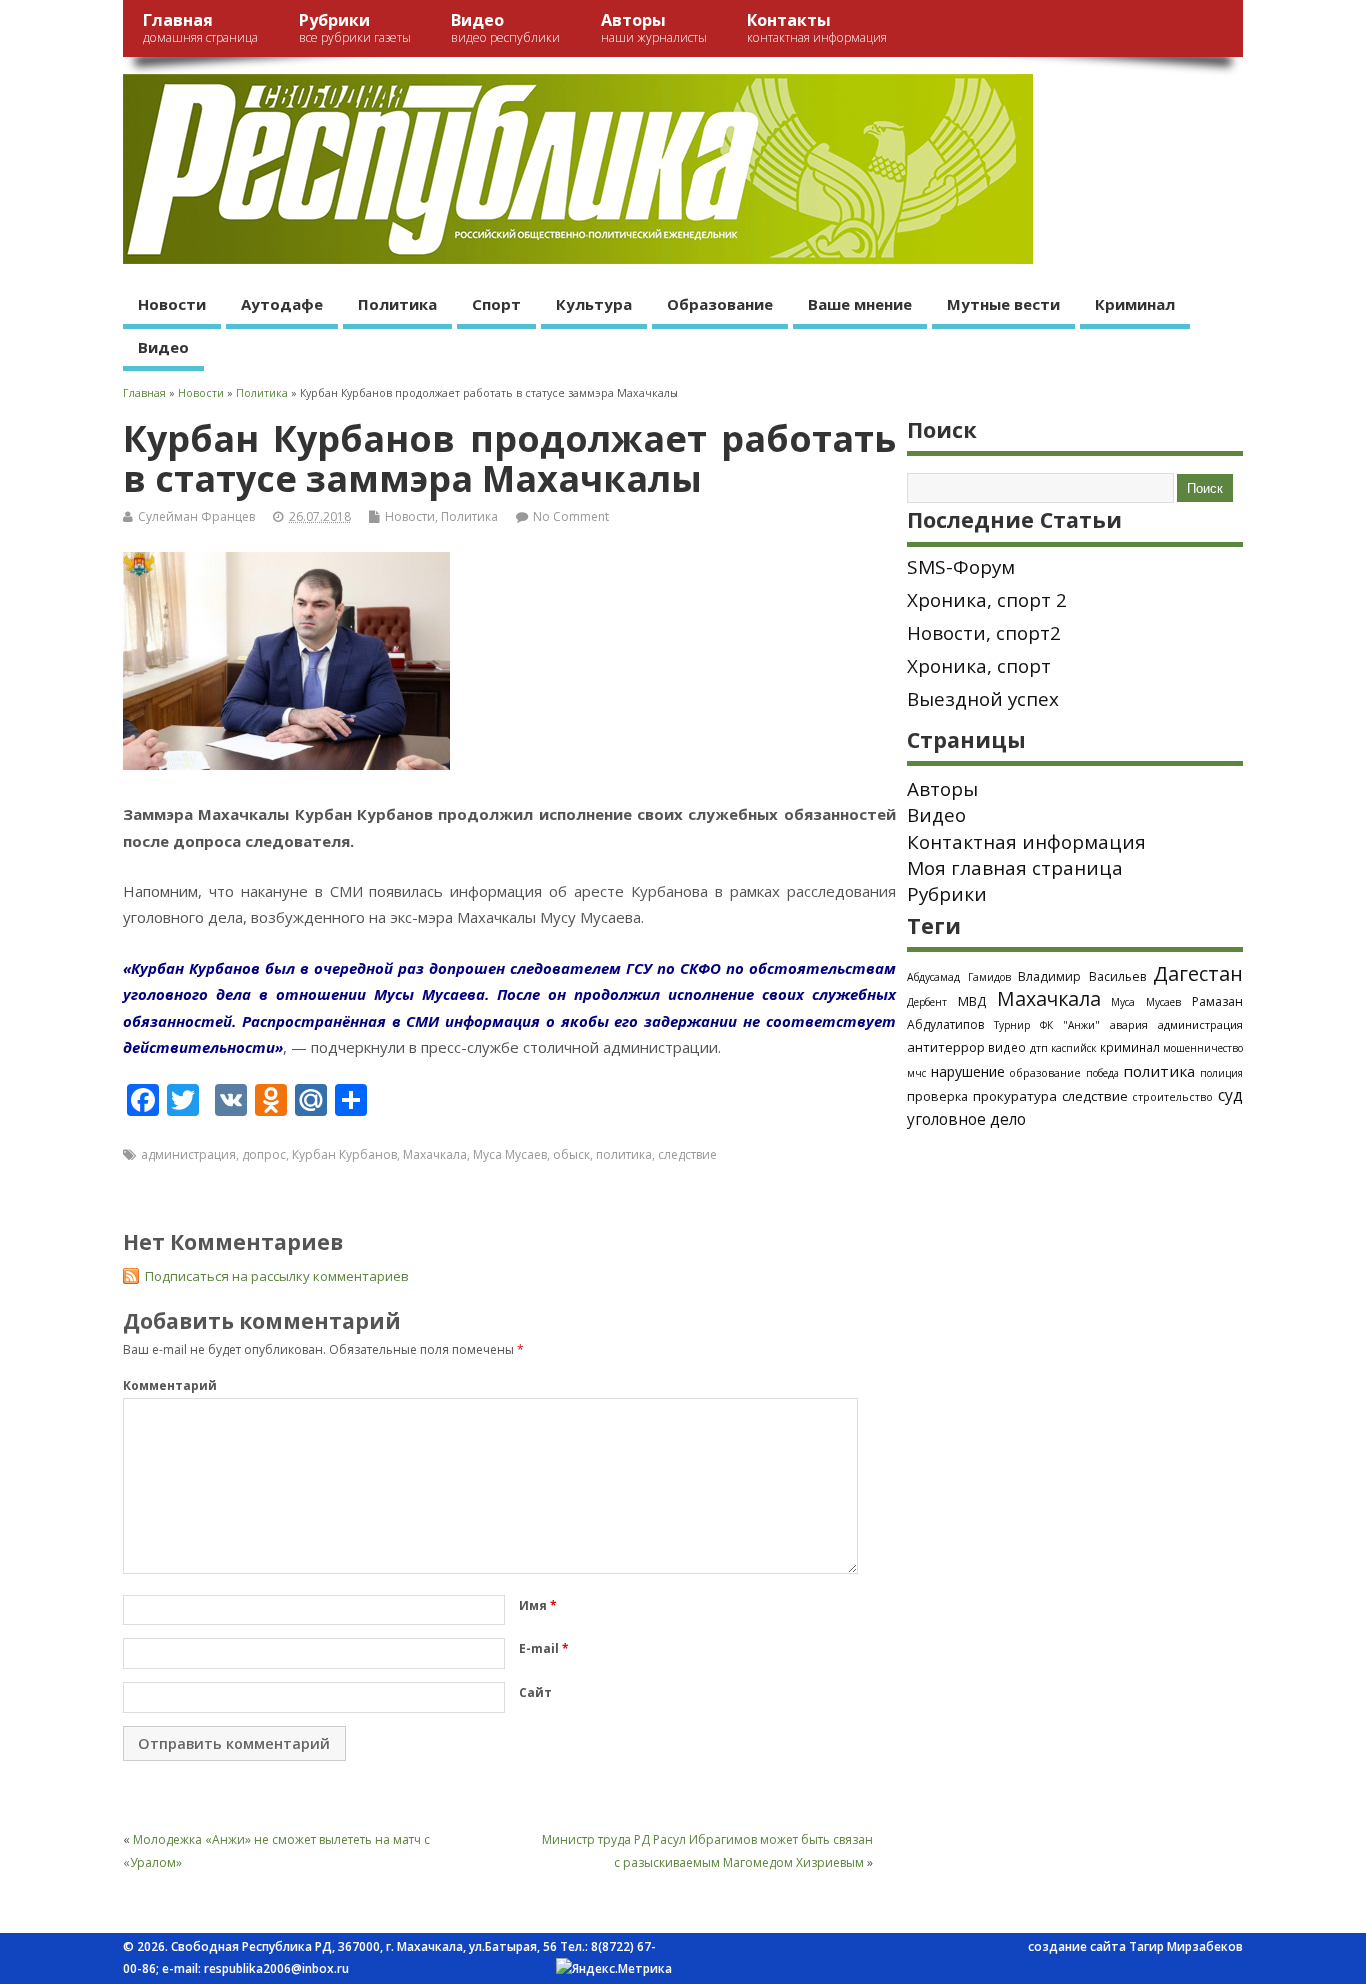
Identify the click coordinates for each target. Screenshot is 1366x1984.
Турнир (1012, 1025)
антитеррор (946, 1047)
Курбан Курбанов (344, 1154)
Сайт (535, 1692)
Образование (720, 304)
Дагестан (1198, 973)
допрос (264, 1154)
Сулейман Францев (196, 516)
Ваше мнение (860, 304)
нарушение (968, 1071)
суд (1230, 1095)
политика (624, 1154)
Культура (594, 304)
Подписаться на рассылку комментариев (277, 1276)
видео (1007, 1047)
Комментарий (170, 1385)
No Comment (571, 516)
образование (1045, 1072)
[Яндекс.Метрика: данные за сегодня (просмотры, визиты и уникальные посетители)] (614, 1969)
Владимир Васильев (1082, 976)
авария (1129, 1025)
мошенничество (1203, 1048)
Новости (172, 304)
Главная (200, 27)
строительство (1172, 1097)
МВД (972, 1001)
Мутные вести (1003, 304)
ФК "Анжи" (1070, 1025)
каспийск (1073, 1048)
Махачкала (435, 1154)
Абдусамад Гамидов (959, 977)
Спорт (496, 304)
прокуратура (1015, 1096)
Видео (505, 27)
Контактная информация (1026, 842)
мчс (916, 1073)
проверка (937, 1096)
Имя (538, 1605)
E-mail (544, 1648)
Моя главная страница (1015, 868)
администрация (188, 1154)
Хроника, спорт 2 (987, 600)
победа (1102, 1073)
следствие (687, 1154)
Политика (397, 304)
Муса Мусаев (510, 1154)
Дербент (927, 1002)
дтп (1039, 1047)
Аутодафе (282, 304)
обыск (571, 1154)
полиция (1221, 1073)
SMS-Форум (961, 567)
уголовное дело (966, 1119)
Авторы (654, 27)
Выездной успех (983, 699)
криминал (1130, 1047)
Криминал (1135, 304)
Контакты (817, 27)
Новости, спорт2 (984, 633)
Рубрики (355, 27)
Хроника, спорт (979, 666)
